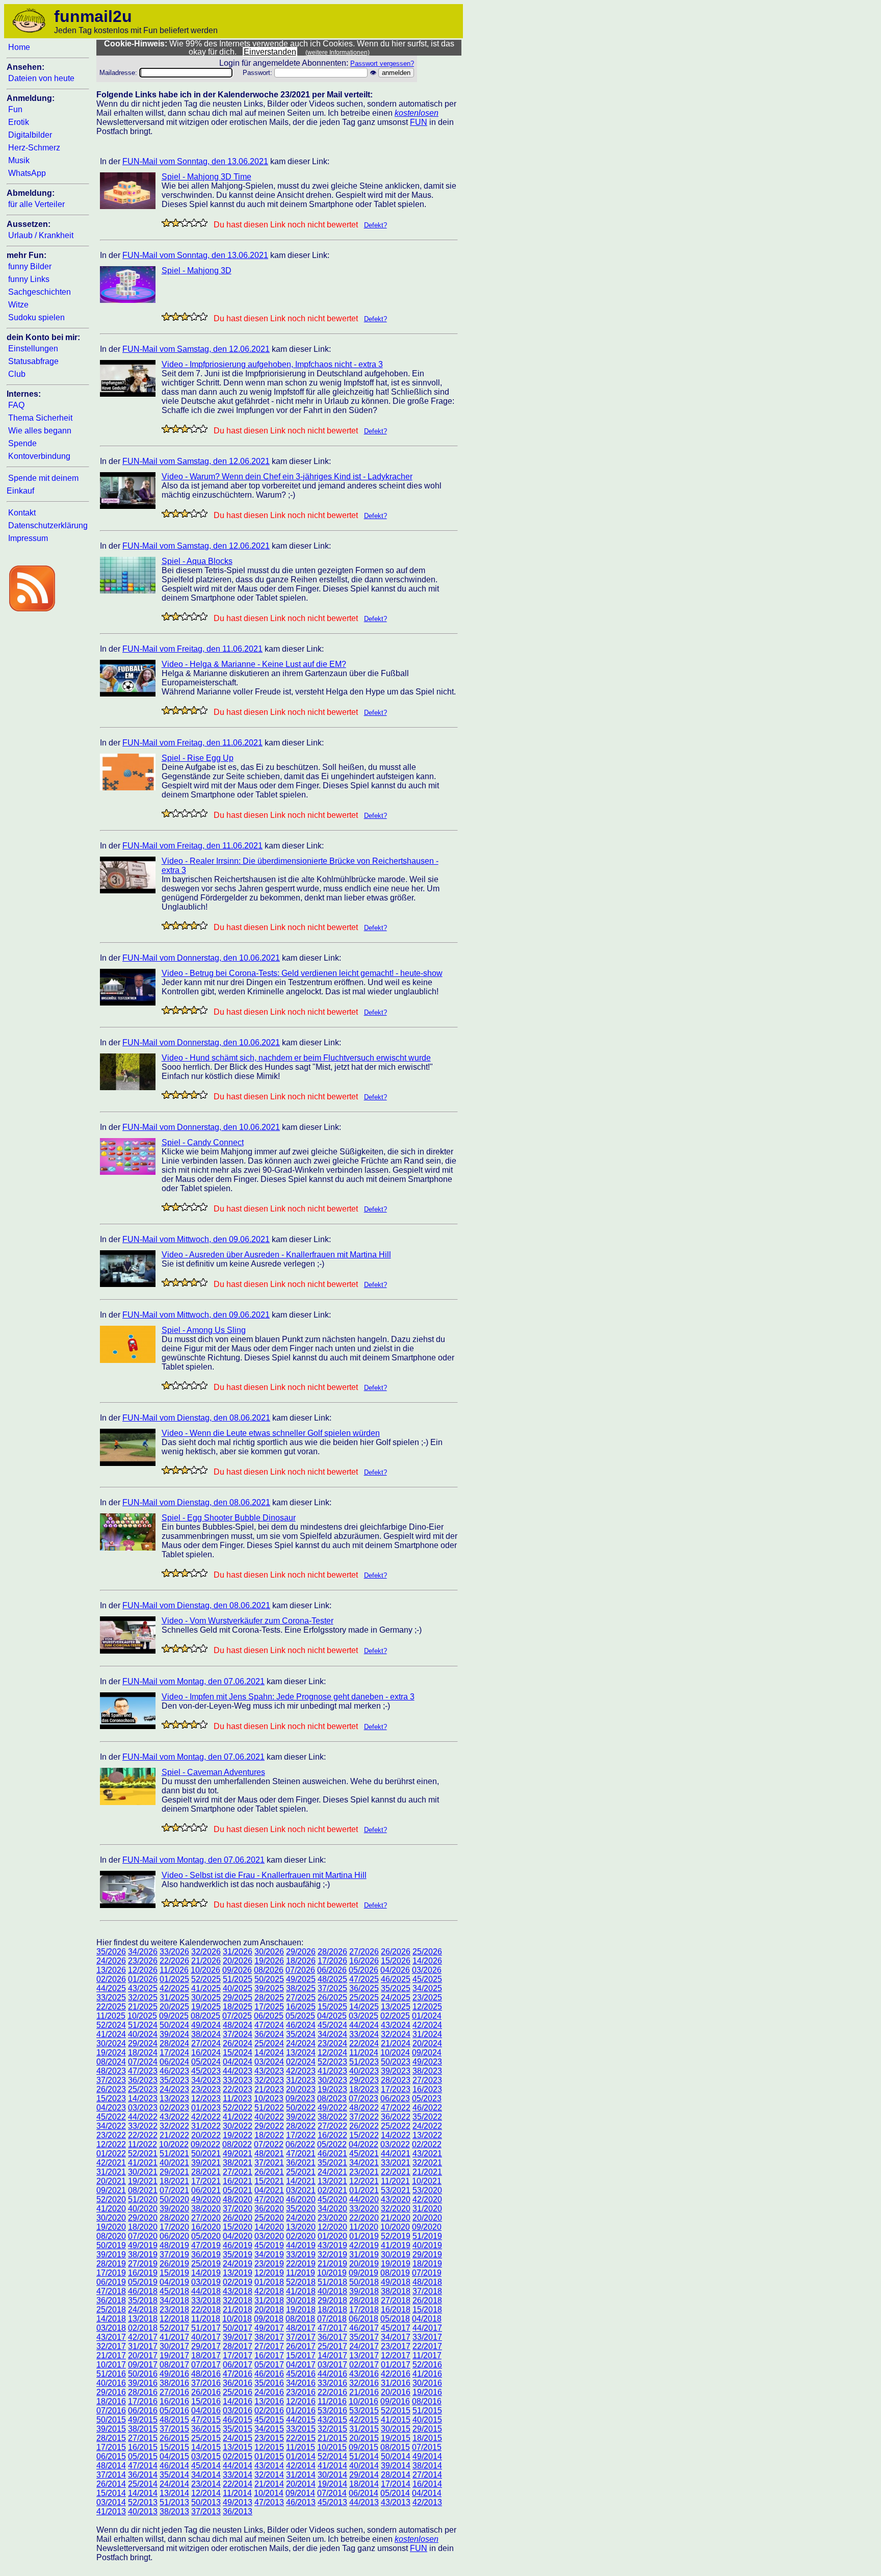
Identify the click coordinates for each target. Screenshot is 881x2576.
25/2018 (111, 2310)
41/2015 (396, 2420)
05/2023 (427, 2098)
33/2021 (396, 2163)
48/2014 (111, 2466)
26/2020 (238, 2218)
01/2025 (174, 1979)
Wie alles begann (40, 431)
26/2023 (111, 2089)
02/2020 (301, 2236)
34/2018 (174, 2300)
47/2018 (111, 2291)
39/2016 (143, 2383)
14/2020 (269, 2227)
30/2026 (269, 1952)
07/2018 (332, 2319)
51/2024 (143, 2025)
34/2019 (269, 2255)
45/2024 (332, 2025)
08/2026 (269, 1970)
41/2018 (301, 2291)
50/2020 (174, 2199)
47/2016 (238, 2374)
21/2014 (269, 2484)
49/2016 (174, 2374)
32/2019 (332, 2255)
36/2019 (206, 2255)
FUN (419, 122)
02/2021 (332, 2190)
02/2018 (143, 2328)
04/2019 (174, 2282)
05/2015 (143, 2456)
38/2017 (269, 2337)
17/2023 (396, 2089)
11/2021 (395, 2181)
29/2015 (427, 2429)
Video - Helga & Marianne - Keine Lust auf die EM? (254, 664)
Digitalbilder (30, 135)
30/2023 (332, 2080)
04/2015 (174, 2456)
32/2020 (396, 2209)
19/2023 (332, 2089)
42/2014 (301, 2466)
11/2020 (364, 2227)
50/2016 (143, 2374)
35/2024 (301, 2034)
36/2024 (269, 2034)
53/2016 (332, 2411)
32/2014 (269, 2475)
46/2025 (396, 1979)
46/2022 (427, 2108)
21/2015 (332, 2438)
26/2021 (269, 2172)
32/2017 (111, 2346)
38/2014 (427, 2466)
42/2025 (174, 1988)
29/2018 (332, 2300)
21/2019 (332, 2264)
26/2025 (332, 1998)
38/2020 (206, 2209)
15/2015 (174, 2447)
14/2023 (143, 2098)
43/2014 (269, 2466)
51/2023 (364, 2062)
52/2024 (111, 2025)
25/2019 (206, 2264)
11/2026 (174, 1970)
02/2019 (238, 2282)
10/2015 (332, 2447)
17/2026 (332, 1961)
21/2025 (143, 2007)
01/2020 (332, 2236)
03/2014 (111, 2502)
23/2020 (332, 2218)
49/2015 (143, 2420)
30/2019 (396, 2255)
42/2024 (427, 2025)
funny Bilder (30, 266)
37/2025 (332, 1988)
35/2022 (427, 2117)
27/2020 (206, 2218)
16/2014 (427, 2484)
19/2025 (206, 2007)
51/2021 (174, 2154)
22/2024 (364, 2043)
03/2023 (143, 2108)
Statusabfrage (33, 361)
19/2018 (301, 2310)
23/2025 (427, 1998)
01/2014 (301, 2456)
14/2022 (396, 2135)
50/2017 (238, 2328)
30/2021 (143, 2172)
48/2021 (269, 2154)
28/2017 (238, 2346)
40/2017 (206, 2337)
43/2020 (396, 2199)
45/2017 (396, 2328)
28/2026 (332, 1952)
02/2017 (364, 2365)
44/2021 (396, 2154)
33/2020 (364, 2209)
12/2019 (269, 2273)
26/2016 (206, 2392)
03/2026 (427, 1970)
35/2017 (364, 2337)
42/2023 (301, 2071)
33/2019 (301, 2255)
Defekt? (375, 225)
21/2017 (111, 2355)
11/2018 (206, 2319)
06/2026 (332, 1970)
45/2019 (269, 2245)
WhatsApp (27, 173)
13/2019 (238, 2273)
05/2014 (395, 2493)
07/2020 (143, 2236)
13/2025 (396, 2007)
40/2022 (269, 2117)
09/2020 (427, 2227)
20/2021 (111, 2181)
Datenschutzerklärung (48, 525)
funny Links (29, 279)
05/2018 (395, 2319)
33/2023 (238, 2080)
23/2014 (206, 2484)
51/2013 (174, 2502)
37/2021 (269, 2163)
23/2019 (269, 2264)
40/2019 (427, 2245)
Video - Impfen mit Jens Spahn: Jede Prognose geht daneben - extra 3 (288, 1697)
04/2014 (427, 2493)
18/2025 (238, 2007)
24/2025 (396, 1998)
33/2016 (332, 2383)
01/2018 (269, 2282)
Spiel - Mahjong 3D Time (206, 177)
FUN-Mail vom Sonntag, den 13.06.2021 (195, 161)
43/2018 (238, 2291)
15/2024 (238, 2053)
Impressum (28, 538)
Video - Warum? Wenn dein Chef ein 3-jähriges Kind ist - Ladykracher (287, 476)
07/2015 (427, 2447)
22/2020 (364, 2218)
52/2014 (332, 2456)
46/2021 (332, 2154)
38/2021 (238, 2163)
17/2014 (396, 2484)
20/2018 (269, 2310)
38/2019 (143, 2255)
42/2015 (364, 2420)
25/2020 (269, 2218)
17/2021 (206, 2181)
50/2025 (269, 1979)
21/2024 (396, 2043)
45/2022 (111, 2117)
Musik (19, 160)
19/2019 (396, 2264)
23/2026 (143, 1961)
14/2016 (238, 2401)
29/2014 (364, 2475)
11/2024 (364, 2053)
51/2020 (143, 2199)
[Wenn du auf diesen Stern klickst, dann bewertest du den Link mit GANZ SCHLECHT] (166, 223)
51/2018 (332, 2282)
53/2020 (427, 2190)
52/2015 (396, 2411)
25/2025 (364, 1998)
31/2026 (238, 1952)
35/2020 (301, 2209)
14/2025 (364, 2007)
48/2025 (332, 1979)
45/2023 (206, 2071)
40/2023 (364, 2071)
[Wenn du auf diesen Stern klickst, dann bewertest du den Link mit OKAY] (185, 223)
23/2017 (396, 2346)
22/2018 (206, 2310)
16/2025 (301, 2007)
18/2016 (111, 2401)
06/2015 (111, 2456)
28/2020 (174, 2218)
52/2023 (332, 2062)
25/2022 (396, 2126)
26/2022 (364, 2126)
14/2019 (206, 2273)
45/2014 (206, 2466)
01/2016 (301, 2411)
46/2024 (301, 2025)
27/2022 (332, 2126)
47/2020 (269, 2199)
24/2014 (174, 2484)
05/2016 (174, 2411)
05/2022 (332, 2144)
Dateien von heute (41, 78)
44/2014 (238, 2466)
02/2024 (301, 2062)
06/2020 (174, 2236)
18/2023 (364, 2089)
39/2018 (364, 2291)
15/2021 (269, 2181)
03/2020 (269, 2236)
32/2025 (143, 1998)
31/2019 (364, 2255)
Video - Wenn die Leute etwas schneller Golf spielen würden (271, 1433)
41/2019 (396, 2245)
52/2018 (301, 2282)
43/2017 (111, 2337)
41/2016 (427, 2374)
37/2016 (206, 2383)
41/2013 (111, 2511)
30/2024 (111, 2043)
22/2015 (301, 2438)
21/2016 (364, 2392)
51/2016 (111, 2374)
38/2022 (332, 2117)
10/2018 (237, 2319)
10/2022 (174, 2144)
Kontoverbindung (39, 456)
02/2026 (111, 1979)
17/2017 (238, 2355)
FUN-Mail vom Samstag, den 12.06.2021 (196, 349)
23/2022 (111, 2135)
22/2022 (143, 2135)
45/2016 (301, 2374)
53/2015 (364, 2411)
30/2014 (332, 2475)
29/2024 (143, 2043)
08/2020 (111, 2236)
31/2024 (427, 2034)
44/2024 (364, 2025)
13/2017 (364, 2355)
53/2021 (396, 2190)
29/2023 (364, 2080)
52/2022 (238, 2108)
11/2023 (237, 2098)
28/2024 (174, 2043)
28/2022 (301, 2126)
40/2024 (143, 2034)
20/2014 (301, 2484)
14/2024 (269, 2053)
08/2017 (174, 2365)
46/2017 (364, 2328)
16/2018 (396, 2310)
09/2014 (300, 2493)
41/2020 (111, 2209)
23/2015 (269, 2438)
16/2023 (427, 2089)
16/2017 (269, 2355)
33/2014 (238, 2475)
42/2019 (364, 2245)
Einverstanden (270, 52)
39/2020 (174, 2209)
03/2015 (206, 2456)
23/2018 (174, 2310)
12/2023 (206, 2098)
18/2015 (427, 2438)
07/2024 (143, 2062)
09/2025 (174, 2016)
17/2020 (174, 2227)
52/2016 (427, 2365)
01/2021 (364, 2190)
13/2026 (111, 1970)
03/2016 (238, 2411)
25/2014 (143, 2484)
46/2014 (174, 2466)
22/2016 (332, 2392)
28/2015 (111, 2438)
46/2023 (174, 2071)
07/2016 (111, 2411)
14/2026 (427, 1961)
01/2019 (364, 2236)
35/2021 (332, 2163)
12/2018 (174, 2319)
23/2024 (332, 2043)
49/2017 (269, 2328)
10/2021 (427, 2181)
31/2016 (396, 2383)
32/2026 (206, 1952)
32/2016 (364, 2383)
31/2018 (269, 2300)
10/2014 (269, 2493)
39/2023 (396, 2071)
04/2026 (395, 1970)
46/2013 (301, 2502)
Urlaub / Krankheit (41, 235)
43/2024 (396, 2025)
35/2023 (174, 2080)
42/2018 (269, 2291)
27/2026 (364, 1952)
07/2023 (364, 2098)
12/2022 (111, 2144)
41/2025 (206, 1988)
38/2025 (301, 1988)
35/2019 (238, 2255)
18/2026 (301, 1961)
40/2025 (238, 1988)
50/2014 (396, 2456)
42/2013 (427, 2502)
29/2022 (269, 2126)
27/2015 (143, 2438)
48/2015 (174, 2420)
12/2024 (332, 2053)
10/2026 (205, 1970)
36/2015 (206, 2429)
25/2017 (332, 2346)
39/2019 (111, 2255)
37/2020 (238, 2209)
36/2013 (238, 2511)
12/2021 (364, 2181)
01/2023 (206, 2108)
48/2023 (111, 2071)
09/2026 (237, 1970)
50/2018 (364, 2282)
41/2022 (238, 2117)
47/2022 (396, 2108)
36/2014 (143, 2475)
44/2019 (301, 2245)
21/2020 (396, 2218)
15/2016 (206, 2401)
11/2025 (111, 2016)
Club (17, 374)
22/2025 (111, 2007)
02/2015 (238, 2456)
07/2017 (206, 2365)
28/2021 (206, 2172)
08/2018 (300, 2319)
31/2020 (427, 2209)
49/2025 (301, 1979)
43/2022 (174, 2117)
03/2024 (269, 2062)
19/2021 (143, 2181)
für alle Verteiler (36, 204)
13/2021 (332, 2181)
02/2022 (427, 2144)
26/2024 (238, 2043)
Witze (18, 305)
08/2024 (111, 2062)
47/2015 (206, 2420)
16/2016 (174, 2401)
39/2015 (111, 2429)
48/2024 (238, 2025)
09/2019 (364, 2273)
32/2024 (396, 2034)
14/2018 (111, 2319)
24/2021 (332, 2172)
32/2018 (238, 2300)
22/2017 (427, 2346)
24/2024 (301, 2043)
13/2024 (301, 2053)
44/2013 (364, 2502)
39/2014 (396, 2466)
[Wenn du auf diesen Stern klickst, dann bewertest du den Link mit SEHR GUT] (203, 223)
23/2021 (364, 2172)
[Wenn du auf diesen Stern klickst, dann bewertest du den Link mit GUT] (194, 223)
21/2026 (206, 1961)
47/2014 (143, 2466)
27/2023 (427, 2080)
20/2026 (238, 1961)
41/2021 (143, 2163)
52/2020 (111, 2199)
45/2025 (427, 1979)
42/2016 (396, 2374)
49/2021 (238, 2154)
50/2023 (396, 2062)
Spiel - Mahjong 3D (197, 271)
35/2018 (143, 2300)
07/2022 (269, 2144)
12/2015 (269, 2447)
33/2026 (174, 1952)
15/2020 (238, 2227)
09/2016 (395, 2401)
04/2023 (111, 2108)
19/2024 (111, 2053)
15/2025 (332, 2007)
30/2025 (206, 1998)
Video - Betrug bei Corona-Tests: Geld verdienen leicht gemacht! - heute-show (302, 973)
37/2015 (174, 2429)
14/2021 (301, 2181)
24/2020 (301, 2218)
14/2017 (332, 2355)
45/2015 (269, 2420)
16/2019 (143, 2273)
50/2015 (111, 2420)
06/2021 (206, 2190)
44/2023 (238, 2071)
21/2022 (174, 2135)
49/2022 (332, 2108)
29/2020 (143, 2218)
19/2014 (332, 2484)
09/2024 (427, 2053)
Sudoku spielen (36, 317)
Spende (22, 443)
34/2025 (427, 1988)
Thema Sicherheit (40, 418)
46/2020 (301, 2199)
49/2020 (206, 2199)
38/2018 (396, 2291)
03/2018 (111, 2328)
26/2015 (174, 2438)
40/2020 (143, 2209)
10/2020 (395, 2227)
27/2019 (143, 2264)
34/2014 (206, 2475)
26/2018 (427, 2300)
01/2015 (269, 2456)
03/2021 (301, 2190)
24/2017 (364, 2346)
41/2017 (174, 2337)
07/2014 (332, 2493)
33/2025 (111, 1998)
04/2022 (364, 2144)
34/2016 (301, 2383)
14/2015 (206, 2447)
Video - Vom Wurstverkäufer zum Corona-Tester (248, 1621)
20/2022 (206, 2135)
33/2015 (301, 2429)
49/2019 (143, 2245)
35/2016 (269, 2383)
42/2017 (143, 2337)
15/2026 (396, 1961)
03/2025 (364, 2016)
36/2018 (111, 2300)
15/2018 (427, 2310)
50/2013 (206, 2502)
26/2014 (111, 2484)
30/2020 (111, 2218)
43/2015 (332, 2420)
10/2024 (395, 2053)
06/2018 (364, 2319)
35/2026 (111, 1952)
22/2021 (396, 2172)
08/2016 (427, 2401)
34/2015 (269, 2429)
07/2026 (300, 1970)
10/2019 (332, 2273)
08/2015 (395, 2447)
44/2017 (427, 2328)
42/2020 (427, 2199)
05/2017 (269, 2365)
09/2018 (269, 2319)
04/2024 (238, 2062)
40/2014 (364, 2466)
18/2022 (269, 2135)
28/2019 (111, 2264)
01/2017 (396, 2365)
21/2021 (427, 2172)
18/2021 (174, 2181)
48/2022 (364, 2108)
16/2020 (206, 2227)
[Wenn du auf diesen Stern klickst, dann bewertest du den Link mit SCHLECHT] (175, 223)
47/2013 (269, 2502)
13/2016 (269, 2401)
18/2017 (206, 2355)
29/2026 (301, 1952)
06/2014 (364, 2493)
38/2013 (174, 2511)
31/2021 (111, 2172)
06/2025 (269, 2016)
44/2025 (111, 1988)
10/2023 (269, 2098)
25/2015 (206, 2438)
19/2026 (269, 1961)
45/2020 (332, 2199)
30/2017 (174, 2346)
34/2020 (332, 2209)
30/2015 (396, 2429)
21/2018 (238, 2310)
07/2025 (237, 2016)
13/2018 (143, 2319)
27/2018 (396, 2300)
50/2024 (174, 2025)
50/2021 (206, 2154)
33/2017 (427, 2337)
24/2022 (427, 2126)
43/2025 (143, 1988)
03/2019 (206, 2282)
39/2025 (269, 1988)
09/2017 (143, 2365)
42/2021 (111, 2163)
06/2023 (395, 2098)
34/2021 (364, 2163)
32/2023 (269, 2080)
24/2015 (238, 2438)
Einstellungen (33, 349)
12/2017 (396, 2355)
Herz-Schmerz (34, 148)
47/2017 (332, 2328)
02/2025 (395, 2016)
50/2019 (111, 2245)
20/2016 (396, 2392)
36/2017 (332, 2337)
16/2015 (143, 2447)
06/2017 (238, 2365)
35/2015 (238, 2429)
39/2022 (301, 2117)
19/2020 (111, 2227)
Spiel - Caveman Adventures (213, 1772)
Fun (15, 109)
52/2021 (143, 2154)
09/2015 (364, 2447)
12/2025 (427, 2007)
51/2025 (238, 1979)
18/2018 (332, 2310)
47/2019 (206, 2245)
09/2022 (205, 2144)
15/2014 (111, 2493)
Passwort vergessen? (382, 63)
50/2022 (301, 2108)
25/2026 (427, 1952)
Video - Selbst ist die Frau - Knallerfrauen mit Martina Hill (264, 1875)
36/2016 (238, 2383)
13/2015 (238, 2447)
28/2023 (396, 2080)
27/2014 (427, 2475)
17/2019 (111, 2273)
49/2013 (238, 2502)
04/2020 (238, 2236)
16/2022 (332, 2135)
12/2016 (301, 2401)
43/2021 (427, 2154)
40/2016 (111, 2383)
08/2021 (143, 2190)
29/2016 (111, 2392)
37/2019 (174, 2255)
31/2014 (301, 2475)
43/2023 (269, 2071)
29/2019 (427, 2255)
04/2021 (269, 2190)
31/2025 (174, 1998)
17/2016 (143, 2401)
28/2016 (143, 2392)
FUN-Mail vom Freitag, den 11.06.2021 (192, 649)
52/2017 (174, 2328)
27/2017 (269, 2346)
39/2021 (206, 2163)
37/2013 (206, 2511)
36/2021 (301, 2163)
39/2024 (174, 2034)
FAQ (16, 405)
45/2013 (332, 2502)
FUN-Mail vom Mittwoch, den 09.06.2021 (196, 1239)
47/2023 (143, 2071)
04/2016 (206, 2411)
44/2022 (143, 2117)
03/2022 (395, 2144)
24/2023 (174, 2089)
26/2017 (301, 2346)
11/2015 (301, 2447)
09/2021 (111, 2190)
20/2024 (427, 2043)
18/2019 (427, 2264)
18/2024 (143, 2053)
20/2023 (301, 2089)
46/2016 (269, 2374)
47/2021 (301, 2154)
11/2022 (142, 2144)
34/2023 (206, 2080)
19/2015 (396, 2438)
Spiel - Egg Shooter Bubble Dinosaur (229, 1518)
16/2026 (364, 1961)
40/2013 (143, 2511)
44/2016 (332, 2374)
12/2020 (332, 2227)
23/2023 (206, 2089)
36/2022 (396, 2117)
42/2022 (206, 2117)
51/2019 (427, 2236)
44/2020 (364, 2199)
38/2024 (206, 2034)
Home (19, 47)
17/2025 (269, 2007)
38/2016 (174, 2383)
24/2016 (269, 2392)
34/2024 (332, 2034)
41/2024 (111, 2034)
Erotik (19, 122)
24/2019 (238, 2264)
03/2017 (332, 2365)
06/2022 (300, 2144)
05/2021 (238, 2190)
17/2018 (364, 2310)
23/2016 (301, 2392)
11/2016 (332, 2401)
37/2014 (111, 2475)
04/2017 (301, 2365)
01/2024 (427, 2016)
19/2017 (174, 2355)
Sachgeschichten (40, 292)
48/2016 (206, 2374)
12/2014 (206, 2493)
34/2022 (111, 2126)
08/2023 (332, 2098)
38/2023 (427, 2071)
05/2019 (143, 2282)
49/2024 (206, 2025)
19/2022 (238, 2135)
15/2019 (174, 2273)
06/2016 (143, 2411)
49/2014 (427, 2456)
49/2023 (427, 2062)
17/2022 (301, 2135)
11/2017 (427, 2355)
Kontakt (22, 513)
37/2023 (111, 2080)
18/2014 (364, 2484)
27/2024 (206, 2043)
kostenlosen (417, 113)
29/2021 (174, 2172)
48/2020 (238, 2199)
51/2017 (206, 2328)
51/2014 (364, 2456)
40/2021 (174, 2163)
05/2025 (300, 2016)
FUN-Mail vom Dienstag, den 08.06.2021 (196, 1418)
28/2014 (396, 2475)
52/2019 (396, 2236)
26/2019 (174, 2264)
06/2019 (111, 2282)
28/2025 (269, 1998)
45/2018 (174, 2291)
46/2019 (238, 2245)
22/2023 (238, 2089)
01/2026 (143, 1979)
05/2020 (206, 2236)
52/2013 (143, 2502)
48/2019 (174, 2245)
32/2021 (427, 2163)
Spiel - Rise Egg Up (198, 758)
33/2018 (206, 2300)
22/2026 (174, 1961)
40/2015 (427, 2420)
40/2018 (332, 2291)
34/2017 (396, 2337)
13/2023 (174, 2098)
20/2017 (143, 2355)
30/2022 (238, 2126)
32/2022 (174, 2126)
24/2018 (143, 2310)
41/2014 (332, 2466)
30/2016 (427, 2383)
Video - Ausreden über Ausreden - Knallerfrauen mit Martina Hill (276, 1255)
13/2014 (174, 2493)
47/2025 (364, 1979)
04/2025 (332, 2016)
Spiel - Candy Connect (203, 1142)
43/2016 (364, 2374)
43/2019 (332, 2245)
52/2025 (206, 1979)
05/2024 (206, 2062)
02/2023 (174, 2108)
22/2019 (301, 2264)
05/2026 (364, 1970)
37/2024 (238, 2034)
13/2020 (301, 2227)
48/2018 (427, 2282)
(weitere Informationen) (338, 53)
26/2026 (396, 1952)
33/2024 (364, 2034)
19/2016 (427, 2392)
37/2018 (427, 2291)
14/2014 (143, 2493)
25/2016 (238, 2392)
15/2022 (364, 2135)
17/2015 (111, 2447)
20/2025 (174, 2007)
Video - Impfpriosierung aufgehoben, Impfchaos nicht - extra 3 (272, 364)
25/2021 (301, 2172)
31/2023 (301, 2080)
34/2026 (143, 1952)
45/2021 (364, 2154)
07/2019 (427, 2273)
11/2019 (301, 2273)
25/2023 (143, 2089)
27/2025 (301, 1998)
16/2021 (238, 2181)
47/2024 (269, 2025)
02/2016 (269, 2411)
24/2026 (111, 1961)
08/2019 (395, 2273)
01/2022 (111, 2154)
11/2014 (237, 2493)
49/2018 (396, 2282)
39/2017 (238, 2337)
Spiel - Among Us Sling (204, 1330)
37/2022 (364, 2117)
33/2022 (143, 2126)
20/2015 (364, 2438)
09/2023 (300, 2098)
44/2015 (301, 2420)
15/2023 (111, 2098)
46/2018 (143, 2291)
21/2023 (269, 2089)
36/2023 (143, 2080)
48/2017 (301, 2328)
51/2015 (427, 2411)
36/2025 (364, 1988)
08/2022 (237, 2144)
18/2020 (143, 2227)
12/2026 (143, 1970)
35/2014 (174, 2475)
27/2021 (238, 2172)
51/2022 (269, 2108)
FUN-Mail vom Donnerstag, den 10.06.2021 (201, 958)
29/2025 (238, 1998)
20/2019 (364, 2264)
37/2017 (301, 2337)
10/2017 (111, 2365)
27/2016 (174, 2392)
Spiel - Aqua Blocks (197, 561)
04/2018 (427, 2319)
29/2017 (206, 2346)
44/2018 (206, 2291)
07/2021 (174, 2190)
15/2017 (301, 2355)
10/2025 (142, 2016)
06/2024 (174, 2062)
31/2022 (206, 2126)
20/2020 (427, 2218)
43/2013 (396, 2502)
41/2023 (332, 2071)
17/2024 (174, 2053)
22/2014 (238, 2484)
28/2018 (364, 2300)
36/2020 (269, 2209)
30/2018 (301, 2300)
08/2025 (205, 2016)
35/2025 (396, 1988)
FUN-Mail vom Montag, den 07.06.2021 (193, 1681)
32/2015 (332, 2429)
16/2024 (206, 2053)
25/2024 (269, 2043)
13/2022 (427, 2135)
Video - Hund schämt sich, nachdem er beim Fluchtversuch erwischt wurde (296, 1058)
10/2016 (364, 2401)
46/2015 (238, 2420)
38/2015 (143, 2429)
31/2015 (364, 2429)
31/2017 (143, 2346)
